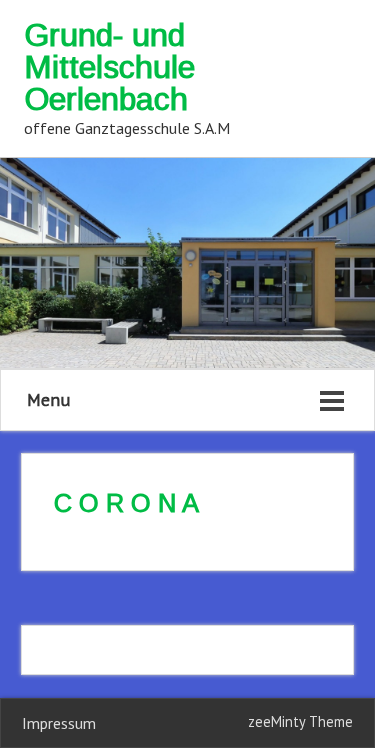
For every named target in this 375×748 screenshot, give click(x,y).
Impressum (59, 723)
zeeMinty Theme (300, 721)
